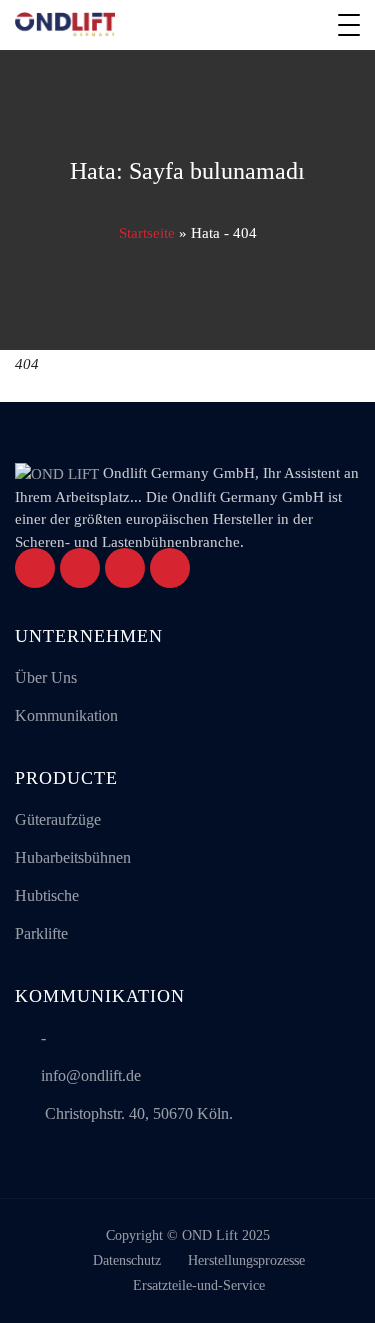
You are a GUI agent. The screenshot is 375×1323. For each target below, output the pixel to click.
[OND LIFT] (65, 25)
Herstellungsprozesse (246, 1260)
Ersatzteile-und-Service (199, 1285)
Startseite (147, 233)
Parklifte (41, 933)
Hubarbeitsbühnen (73, 857)
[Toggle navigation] (349, 25)
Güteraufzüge (58, 819)
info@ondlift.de (91, 1075)
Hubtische (47, 895)
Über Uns (46, 677)
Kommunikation (66, 715)
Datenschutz (127, 1260)
